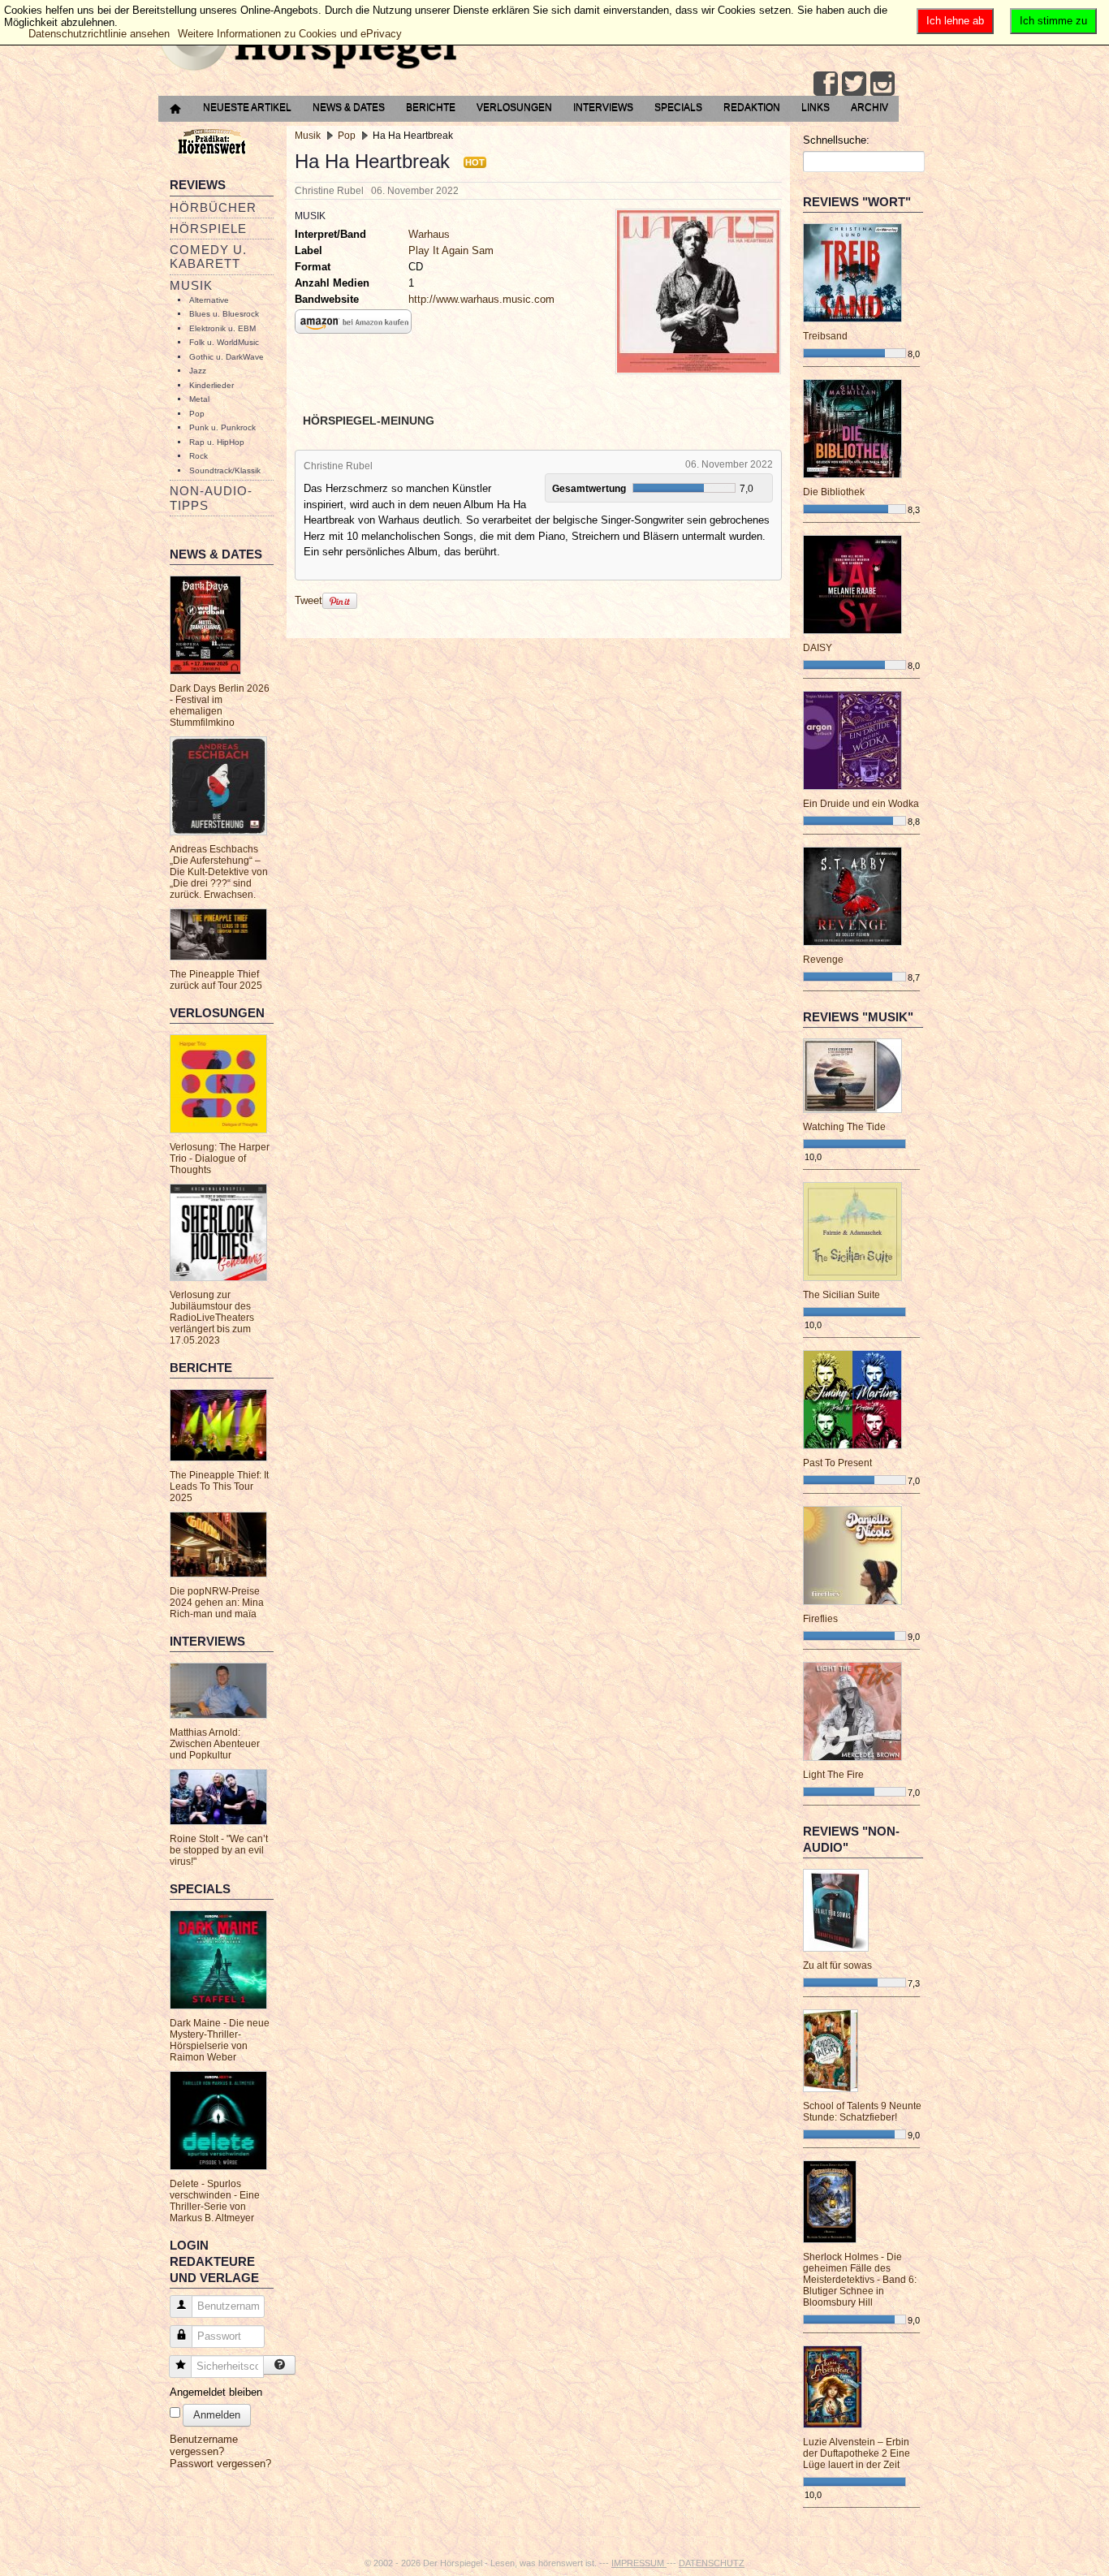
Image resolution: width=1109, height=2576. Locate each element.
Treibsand (825, 336)
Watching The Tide (844, 1127)
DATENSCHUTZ (712, 2563)
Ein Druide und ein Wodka (861, 804)
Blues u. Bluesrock (224, 314)
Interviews (603, 107)
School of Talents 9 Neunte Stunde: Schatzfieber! (862, 2112)
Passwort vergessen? (220, 2464)
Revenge (823, 960)
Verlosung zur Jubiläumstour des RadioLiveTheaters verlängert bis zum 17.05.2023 (212, 1318)
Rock (198, 456)
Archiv (870, 107)
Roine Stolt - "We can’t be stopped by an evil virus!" (219, 1850)
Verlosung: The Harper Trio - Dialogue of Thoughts (220, 1159)
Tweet (309, 600)
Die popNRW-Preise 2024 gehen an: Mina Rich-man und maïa (217, 1603)
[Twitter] (854, 84)
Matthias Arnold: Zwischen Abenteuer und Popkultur (215, 1744)
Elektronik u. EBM (222, 328)
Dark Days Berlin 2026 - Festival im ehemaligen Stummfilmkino (220, 705)
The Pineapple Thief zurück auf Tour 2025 (216, 980)
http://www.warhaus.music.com (481, 299)
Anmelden (217, 2415)
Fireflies (820, 1619)
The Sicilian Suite (841, 1295)
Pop (197, 414)
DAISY (818, 648)
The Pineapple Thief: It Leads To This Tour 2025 (219, 1486)
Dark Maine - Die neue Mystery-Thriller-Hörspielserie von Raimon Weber (220, 2040)
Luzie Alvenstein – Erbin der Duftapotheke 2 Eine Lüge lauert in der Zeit (857, 2453)
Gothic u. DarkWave (227, 357)
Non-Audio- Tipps (211, 498)
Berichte (431, 107)
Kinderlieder (211, 385)
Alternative (209, 300)
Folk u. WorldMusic (224, 342)
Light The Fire (833, 1775)
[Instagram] (882, 84)
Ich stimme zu (1053, 21)
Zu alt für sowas (837, 1965)
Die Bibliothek (834, 492)
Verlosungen (514, 107)
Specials (678, 107)
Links (816, 107)
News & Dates (349, 107)
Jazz (198, 371)
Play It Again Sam (451, 250)
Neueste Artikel (247, 107)
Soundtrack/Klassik (225, 470)
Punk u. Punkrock (222, 427)
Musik (191, 285)
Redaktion (752, 107)
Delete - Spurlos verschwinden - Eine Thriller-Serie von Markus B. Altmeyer (215, 2201)
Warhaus (429, 234)
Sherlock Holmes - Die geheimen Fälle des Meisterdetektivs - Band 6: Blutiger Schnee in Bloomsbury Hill (860, 2280)
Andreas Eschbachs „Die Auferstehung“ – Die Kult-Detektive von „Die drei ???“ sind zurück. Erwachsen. (219, 872)
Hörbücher (213, 207)
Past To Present (837, 1463)
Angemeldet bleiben (216, 2392)
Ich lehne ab (955, 21)
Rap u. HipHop (217, 442)
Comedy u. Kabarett (208, 257)
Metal (199, 399)
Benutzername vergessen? (204, 2445)
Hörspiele (208, 229)
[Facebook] (826, 84)
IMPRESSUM (639, 2563)
